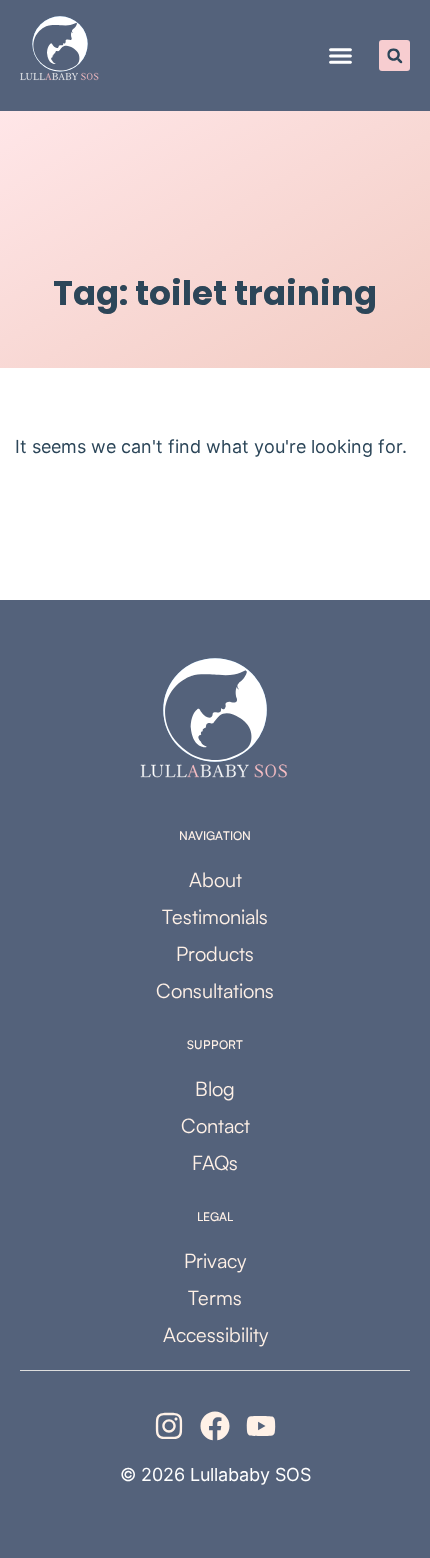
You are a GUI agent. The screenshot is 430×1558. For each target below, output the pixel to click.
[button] (341, 56)
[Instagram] (169, 1426)
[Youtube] (261, 1426)
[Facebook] (215, 1426)
